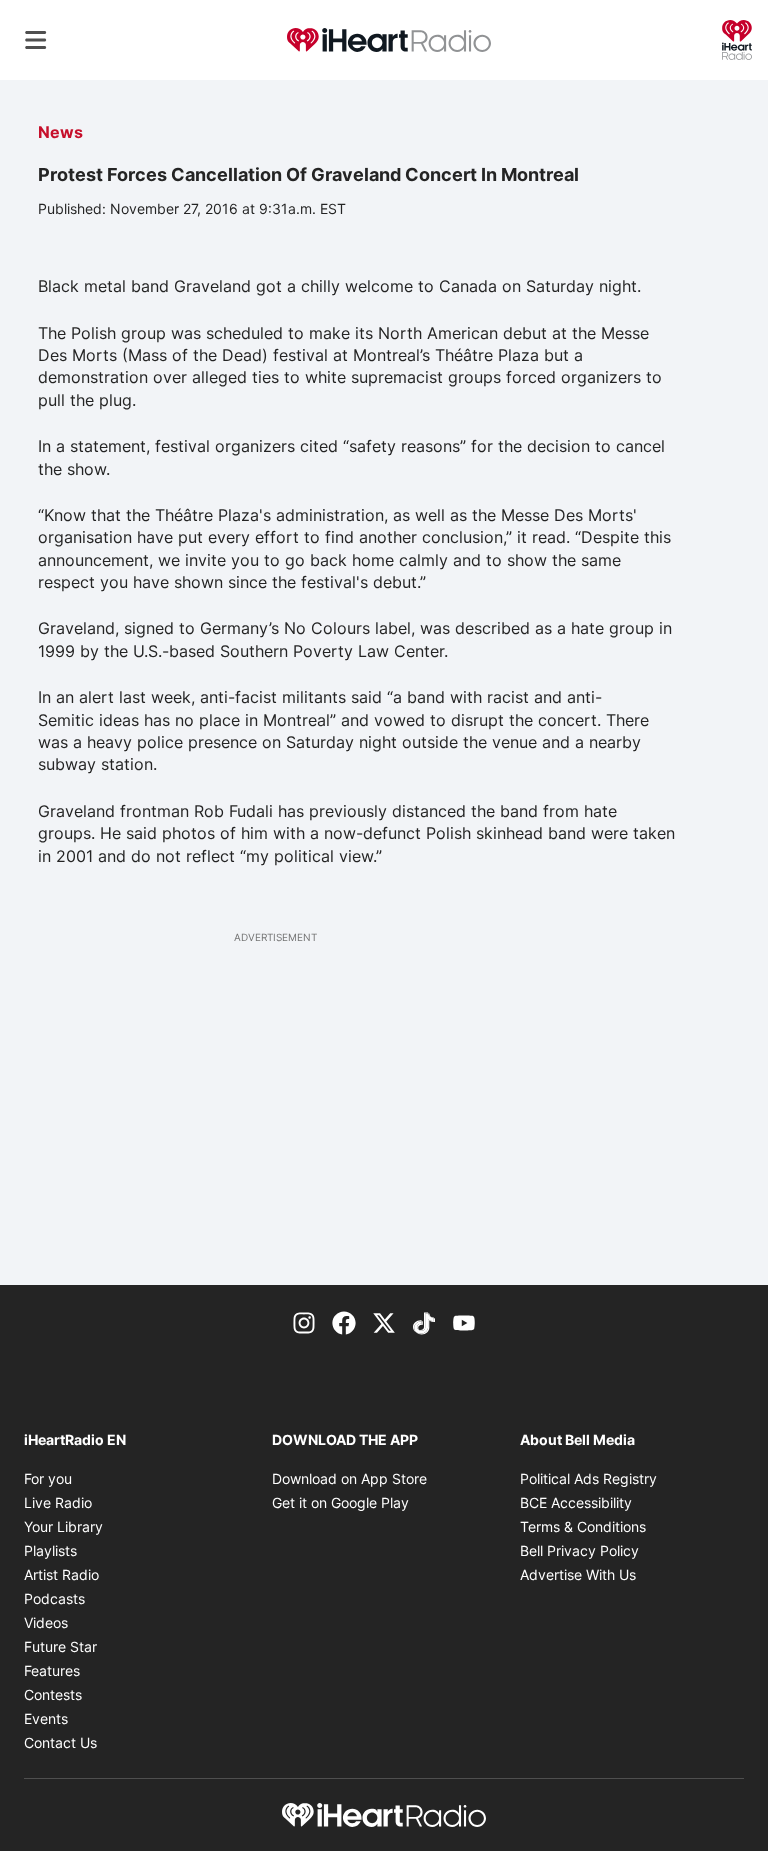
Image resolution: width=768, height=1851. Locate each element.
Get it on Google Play (340, 1502)
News (60, 132)
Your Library (63, 1526)
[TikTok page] (424, 1321)
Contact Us (60, 1742)
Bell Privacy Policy (579, 1550)
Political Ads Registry (588, 1478)
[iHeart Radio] (737, 38)
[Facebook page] (344, 1321)
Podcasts (54, 1598)
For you (48, 1478)
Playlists (50, 1550)
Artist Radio (61, 1574)
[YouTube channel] (464, 1321)
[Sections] (36, 40)
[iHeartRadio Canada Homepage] (389, 40)
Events (46, 1718)
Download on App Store (349, 1478)
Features (52, 1670)
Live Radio (58, 1502)
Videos (46, 1622)
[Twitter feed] (384, 1321)
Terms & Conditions (583, 1526)
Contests (53, 1694)
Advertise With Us (578, 1574)
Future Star (60, 1646)
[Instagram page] (304, 1321)
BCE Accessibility (576, 1502)
